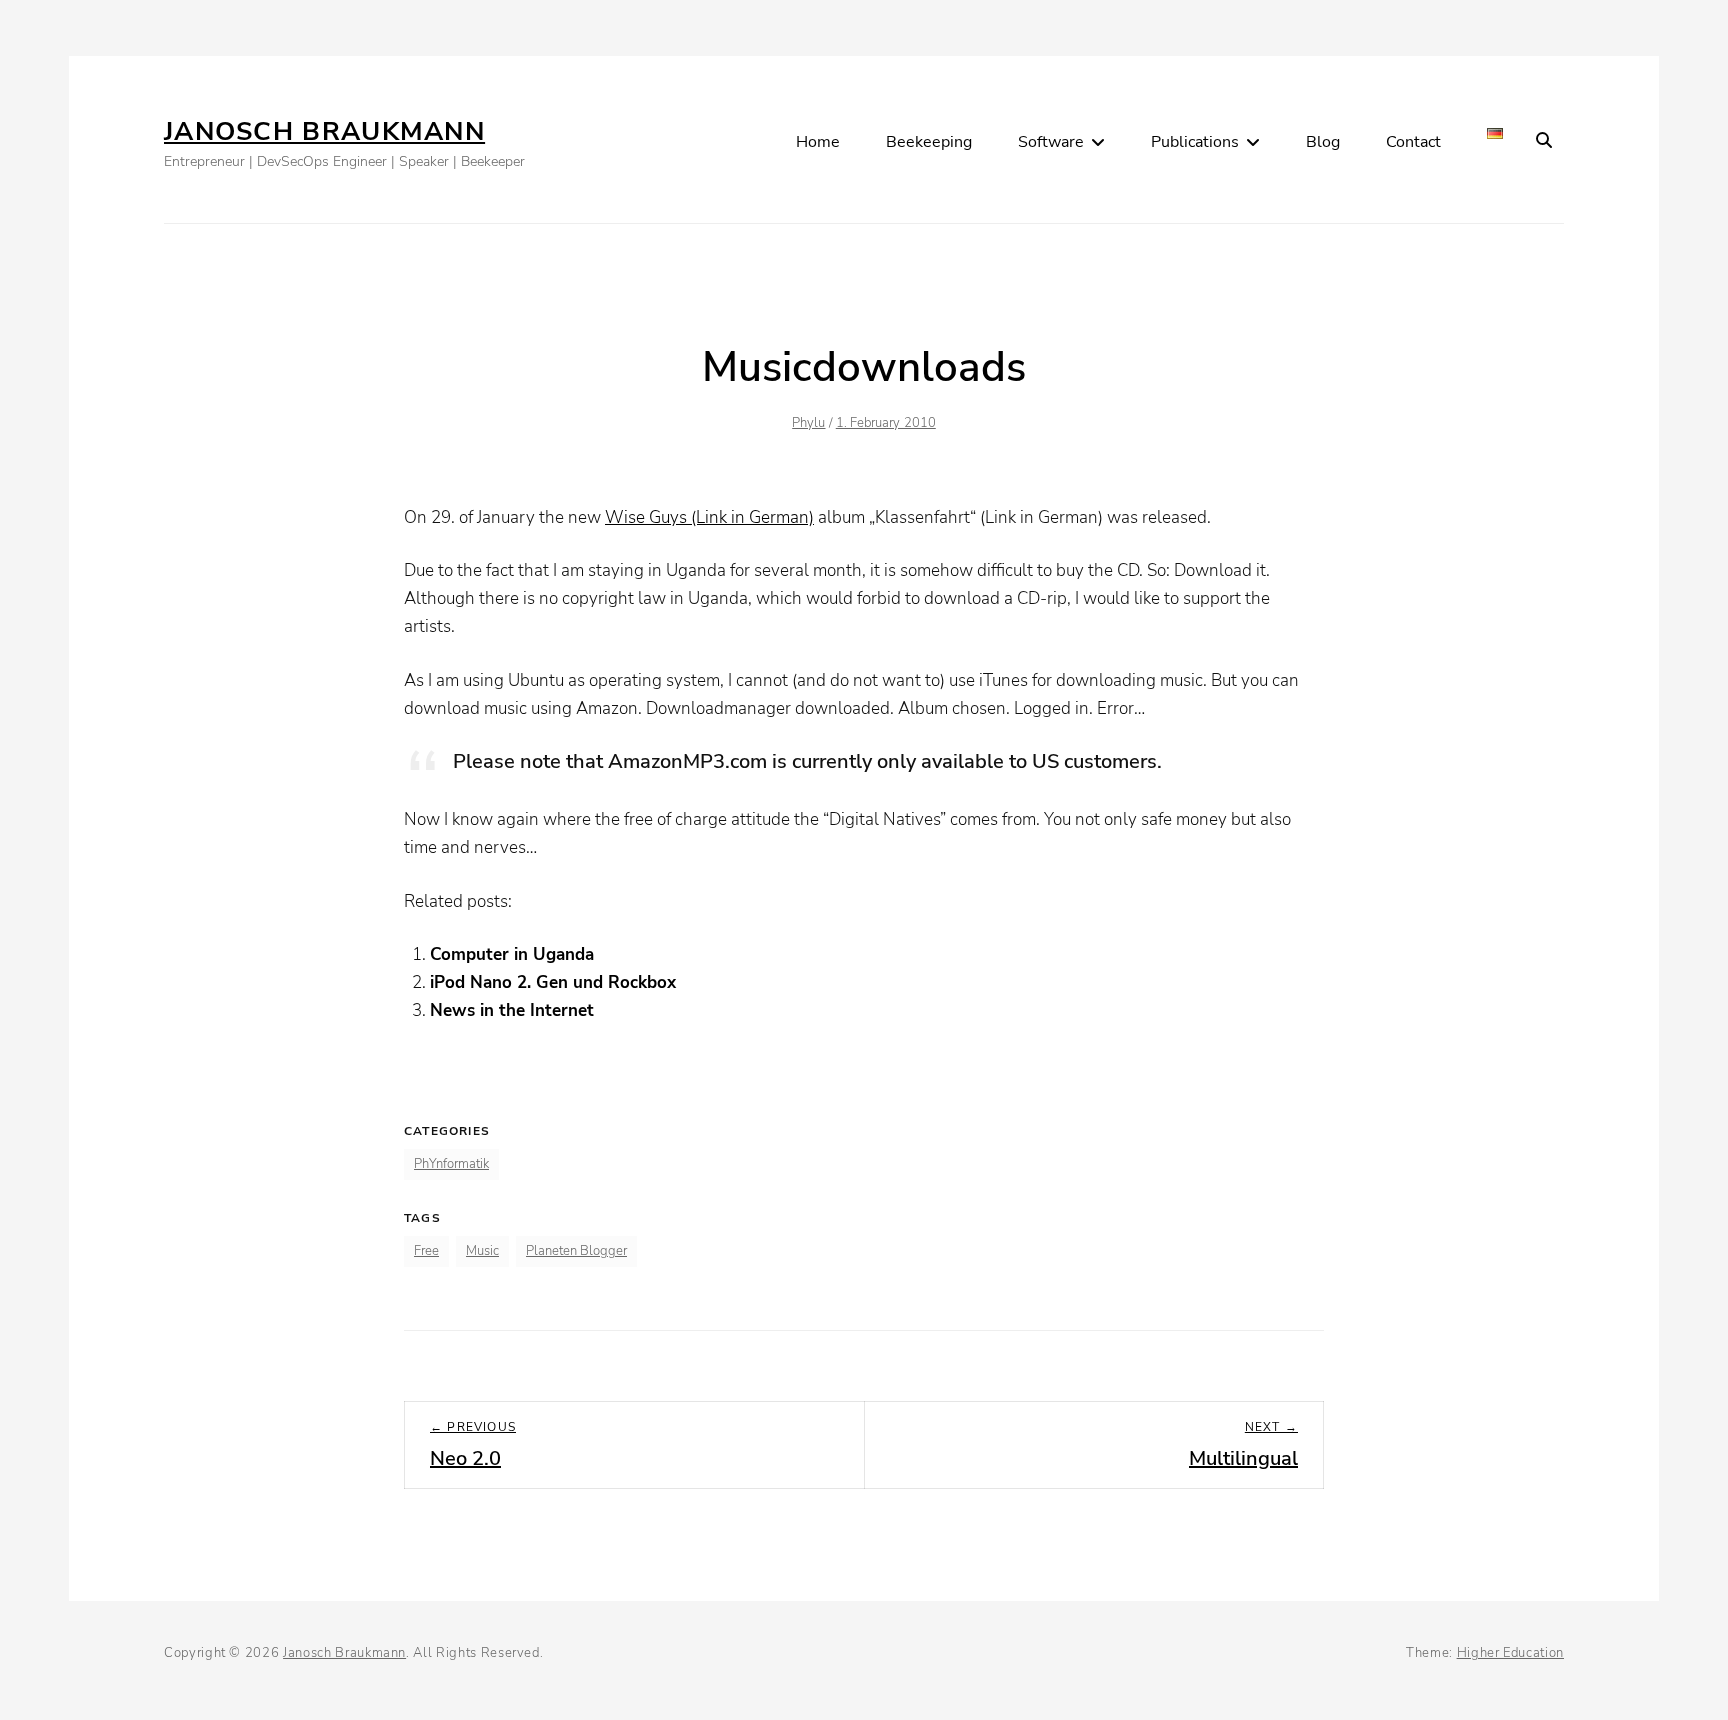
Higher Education (1510, 1653)
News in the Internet (512, 1010)
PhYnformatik (451, 1164)
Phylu (808, 423)
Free (426, 1251)
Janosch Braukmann (324, 131)
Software (1051, 142)
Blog (1323, 142)
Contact (1413, 142)
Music (482, 1251)
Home (818, 142)
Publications (1195, 142)
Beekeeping (929, 142)
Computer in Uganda (512, 954)
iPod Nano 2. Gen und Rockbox (553, 982)
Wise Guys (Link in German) (709, 517)
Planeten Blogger (576, 1251)
